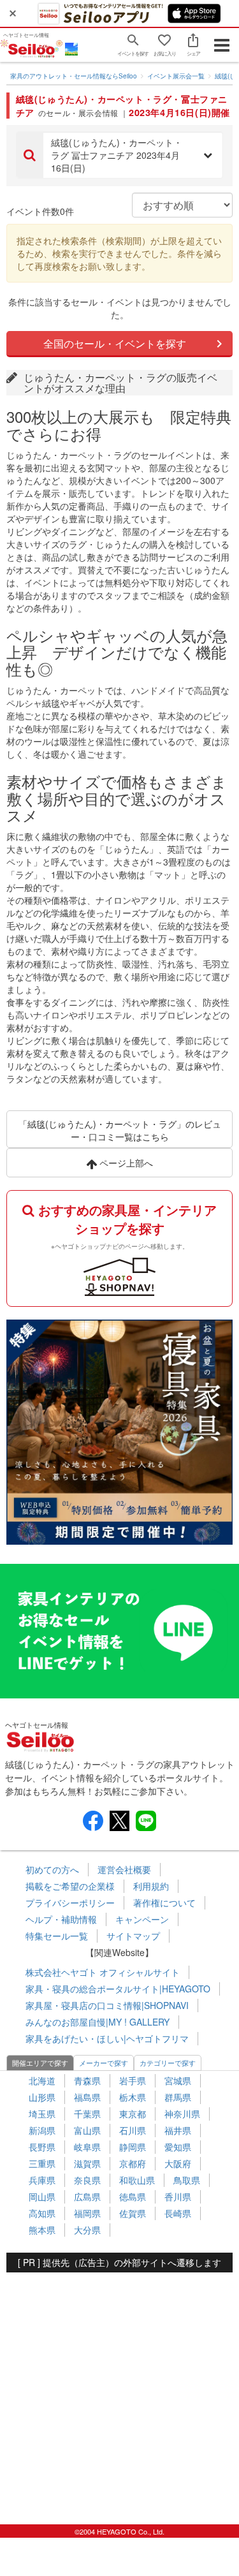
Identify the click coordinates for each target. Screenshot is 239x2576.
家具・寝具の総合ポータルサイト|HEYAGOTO (118, 1989)
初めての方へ (52, 1869)
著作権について (164, 1903)
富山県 (87, 2130)
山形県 (42, 2097)
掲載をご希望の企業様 (70, 1886)
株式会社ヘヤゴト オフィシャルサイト (103, 1972)
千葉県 (87, 2114)
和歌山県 (137, 2180)
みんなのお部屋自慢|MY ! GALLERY (98, 2022)
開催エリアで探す (40, 2063)
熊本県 (42, 2230)
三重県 (42, 2163)
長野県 (42, 2147)
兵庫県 (42, 2180)
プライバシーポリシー (70, 1903)
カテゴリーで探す (168, 2063)
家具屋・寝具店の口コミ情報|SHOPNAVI (107, 2005)
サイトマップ (133, 1936)
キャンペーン (142, 1919)
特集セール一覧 (57, 1936)
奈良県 (87, 2180)
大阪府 (178, 2163)
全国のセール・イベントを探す (115, 343)
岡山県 (42, 2197)
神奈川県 (182, 2114)
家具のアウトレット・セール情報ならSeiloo (74, 76)
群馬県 (178, 2097)
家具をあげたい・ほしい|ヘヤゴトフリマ (107, 2038)
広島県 (87, 2197)
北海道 (42, 2080)
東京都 (133, 2114)
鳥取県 (187, 2180)
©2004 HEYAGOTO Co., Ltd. (119, 2531)
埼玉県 (42, 2114)
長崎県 (178, 2213)
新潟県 (42, 2130)
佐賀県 (133, 2213)
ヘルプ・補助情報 (61, 1919)
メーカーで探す (104, 2063)
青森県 (87, 2080)
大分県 (87, 2230)
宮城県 (178, 2080)
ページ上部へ (125, 1163)
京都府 (133, 2163)
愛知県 (178, 2147)
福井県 (178, 2130)
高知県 (42, 2213)
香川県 (178, 2197)
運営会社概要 (124, 1869)
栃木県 (133, 2097)
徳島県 (133, 2197)
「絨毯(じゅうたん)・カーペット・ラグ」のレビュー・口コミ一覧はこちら (120, 1130)
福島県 (87, 2097)
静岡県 (133, 2147)
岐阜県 (87, 2147)
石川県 (133, 2130)
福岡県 (87, 2213)
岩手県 (133, 2080)
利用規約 (151, 1886)
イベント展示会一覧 (176, 76)
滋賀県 (87, 2163)
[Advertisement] (119, 2392)
